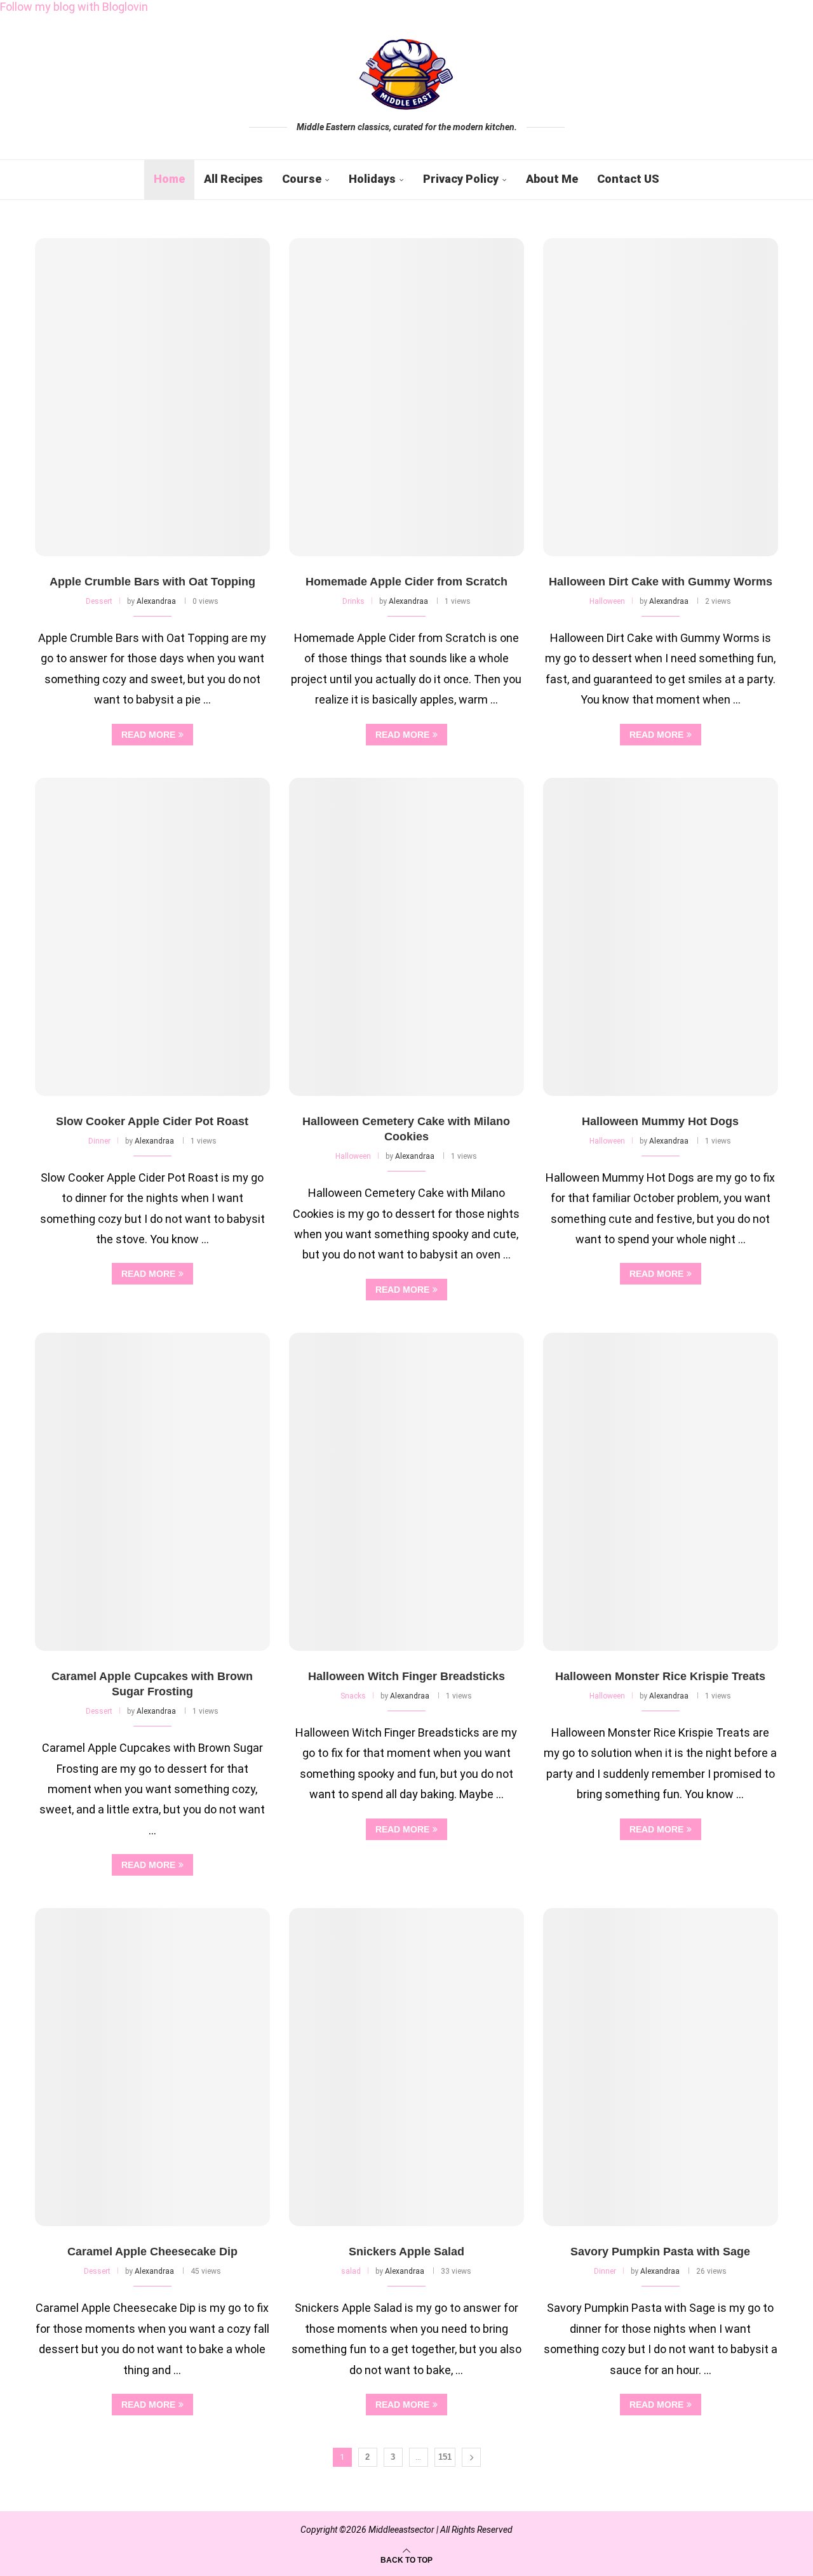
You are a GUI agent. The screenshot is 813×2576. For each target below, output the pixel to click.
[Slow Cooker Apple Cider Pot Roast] (152, 937)
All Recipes (233, 179)
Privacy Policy (461, 179)
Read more (148, 735)
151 (445, 2457)
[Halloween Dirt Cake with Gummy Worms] (661, 397)
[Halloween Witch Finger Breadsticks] (406, 1492)
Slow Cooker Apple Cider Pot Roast (152, 1121)
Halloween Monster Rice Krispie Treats (660, 1676)
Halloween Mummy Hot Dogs (660, 1121)
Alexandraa (156, 601)
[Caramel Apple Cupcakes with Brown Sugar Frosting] (152, 1492)
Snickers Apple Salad (406, 2252)
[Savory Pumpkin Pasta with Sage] (661, 2067)
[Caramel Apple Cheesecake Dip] (152, 2067)
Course (302, 179)
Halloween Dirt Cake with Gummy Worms (661, 582)
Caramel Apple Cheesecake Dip (152, 2252)
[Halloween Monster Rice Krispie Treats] (661, 1492)
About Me (552, 179)
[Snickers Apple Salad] (406, 2067)
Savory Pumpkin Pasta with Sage (660, 2252)
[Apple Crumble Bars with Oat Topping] (152, 397)
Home (169, 179)
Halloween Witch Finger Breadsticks (406, 1676)
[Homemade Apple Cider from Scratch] (406, 397)
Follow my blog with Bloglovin (74, 7)
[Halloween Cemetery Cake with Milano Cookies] (406, 937)
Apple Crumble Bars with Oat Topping (152, 582)
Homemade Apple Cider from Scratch (406, 582)
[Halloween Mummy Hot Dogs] (661, 937)
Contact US (628, 179)
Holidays (372, 179)
